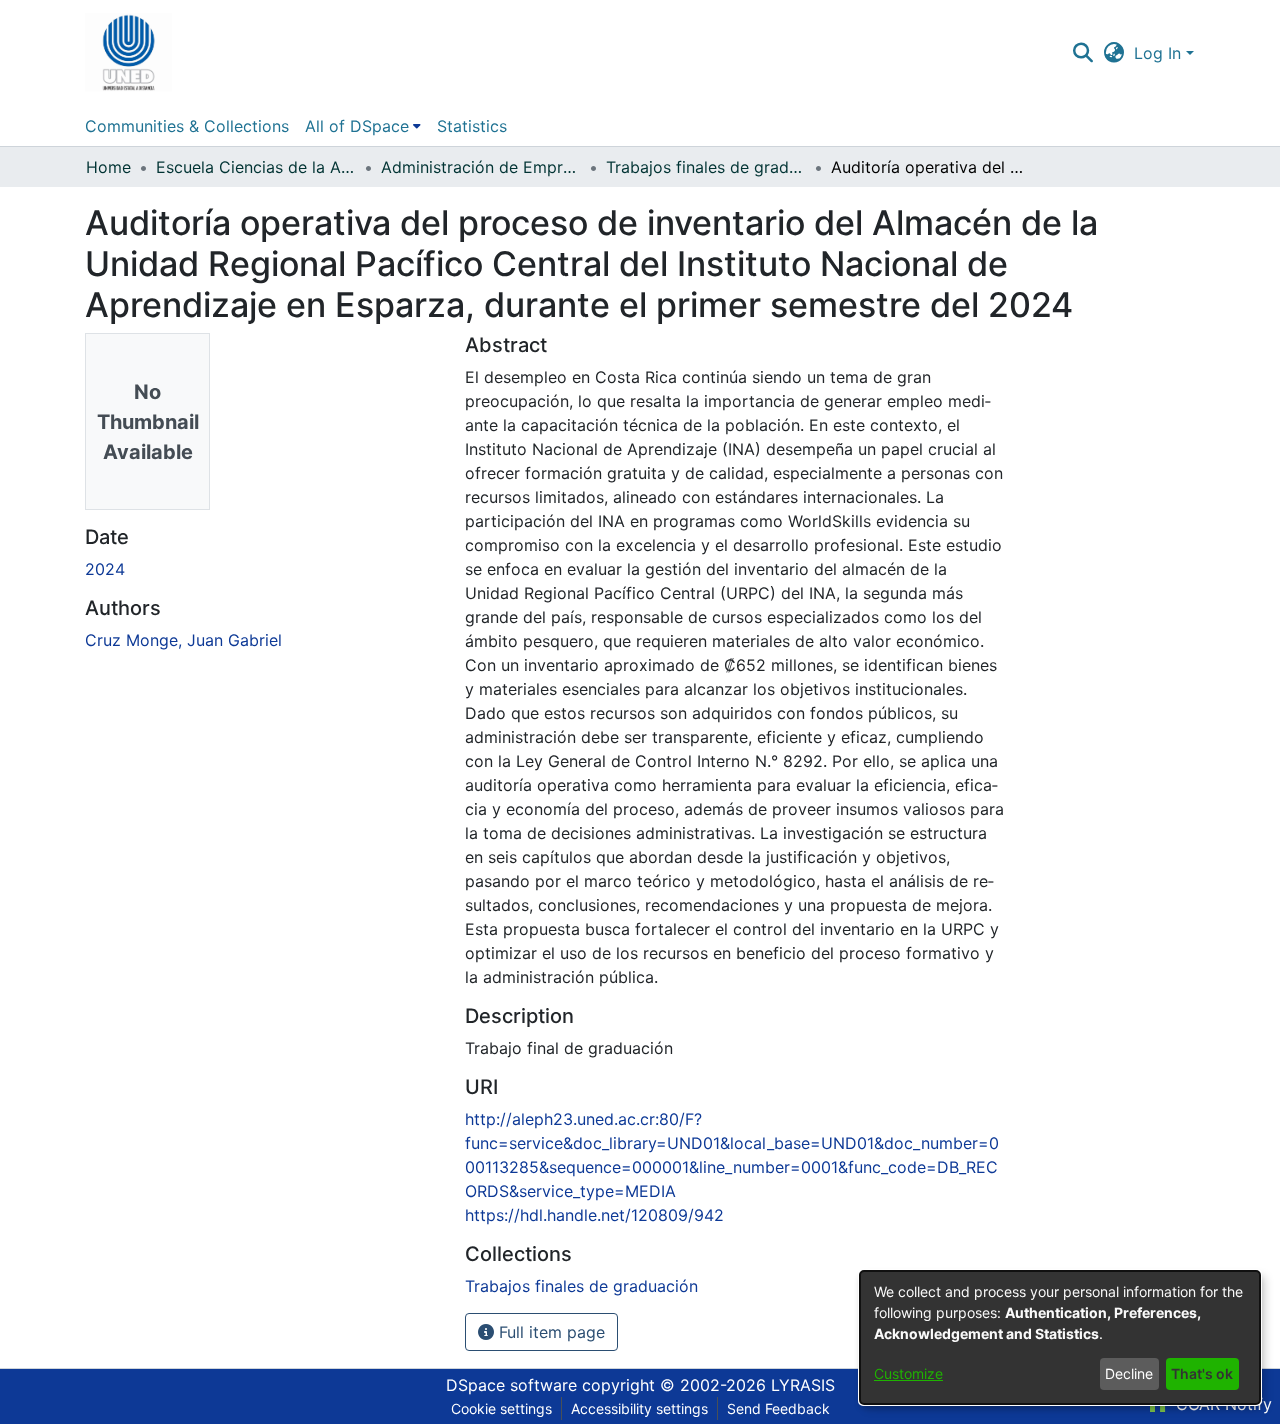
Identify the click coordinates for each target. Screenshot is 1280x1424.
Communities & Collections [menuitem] (187, 126)
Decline (1129, 1373)
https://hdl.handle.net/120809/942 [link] (594, 1215)
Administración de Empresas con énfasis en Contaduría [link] (481, 167)
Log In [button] (1160, 53)
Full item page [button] (549, 1332)
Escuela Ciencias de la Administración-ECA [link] (256, 167)
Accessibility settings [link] (639, 1408)
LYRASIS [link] (803, 1385)
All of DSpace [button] (357, 126)
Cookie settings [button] (501, 1408)
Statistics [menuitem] (472, 126)
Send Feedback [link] (778, 1408)
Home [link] (108, 167)
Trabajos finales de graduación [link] (706, 167)
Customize (908, 1373)
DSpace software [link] (511, 1385)
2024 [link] (105, 569)
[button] (128, 53)
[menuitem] (363, 126)
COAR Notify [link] (1221, 1404)
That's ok (1202, 1373)
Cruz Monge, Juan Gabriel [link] (183, 640)
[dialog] (1060, 1337)
